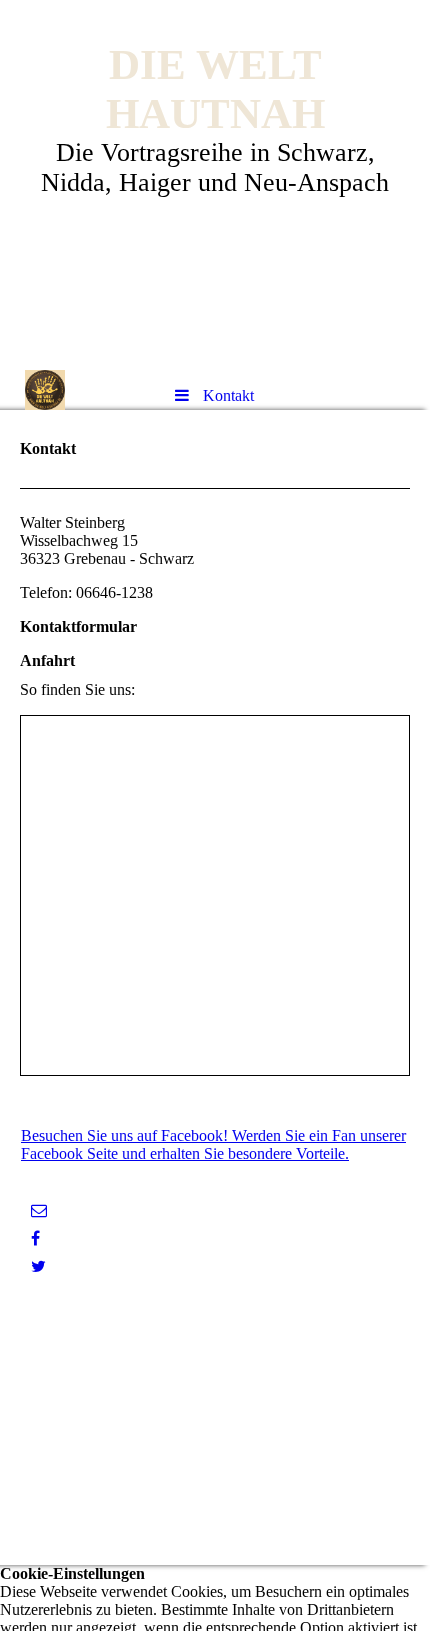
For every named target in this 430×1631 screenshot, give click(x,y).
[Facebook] (35, 1238)
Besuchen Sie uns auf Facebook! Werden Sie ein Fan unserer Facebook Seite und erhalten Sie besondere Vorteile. (213, 1144)
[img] (45, 390)
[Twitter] (38, 1266)
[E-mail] (39, 1210)
